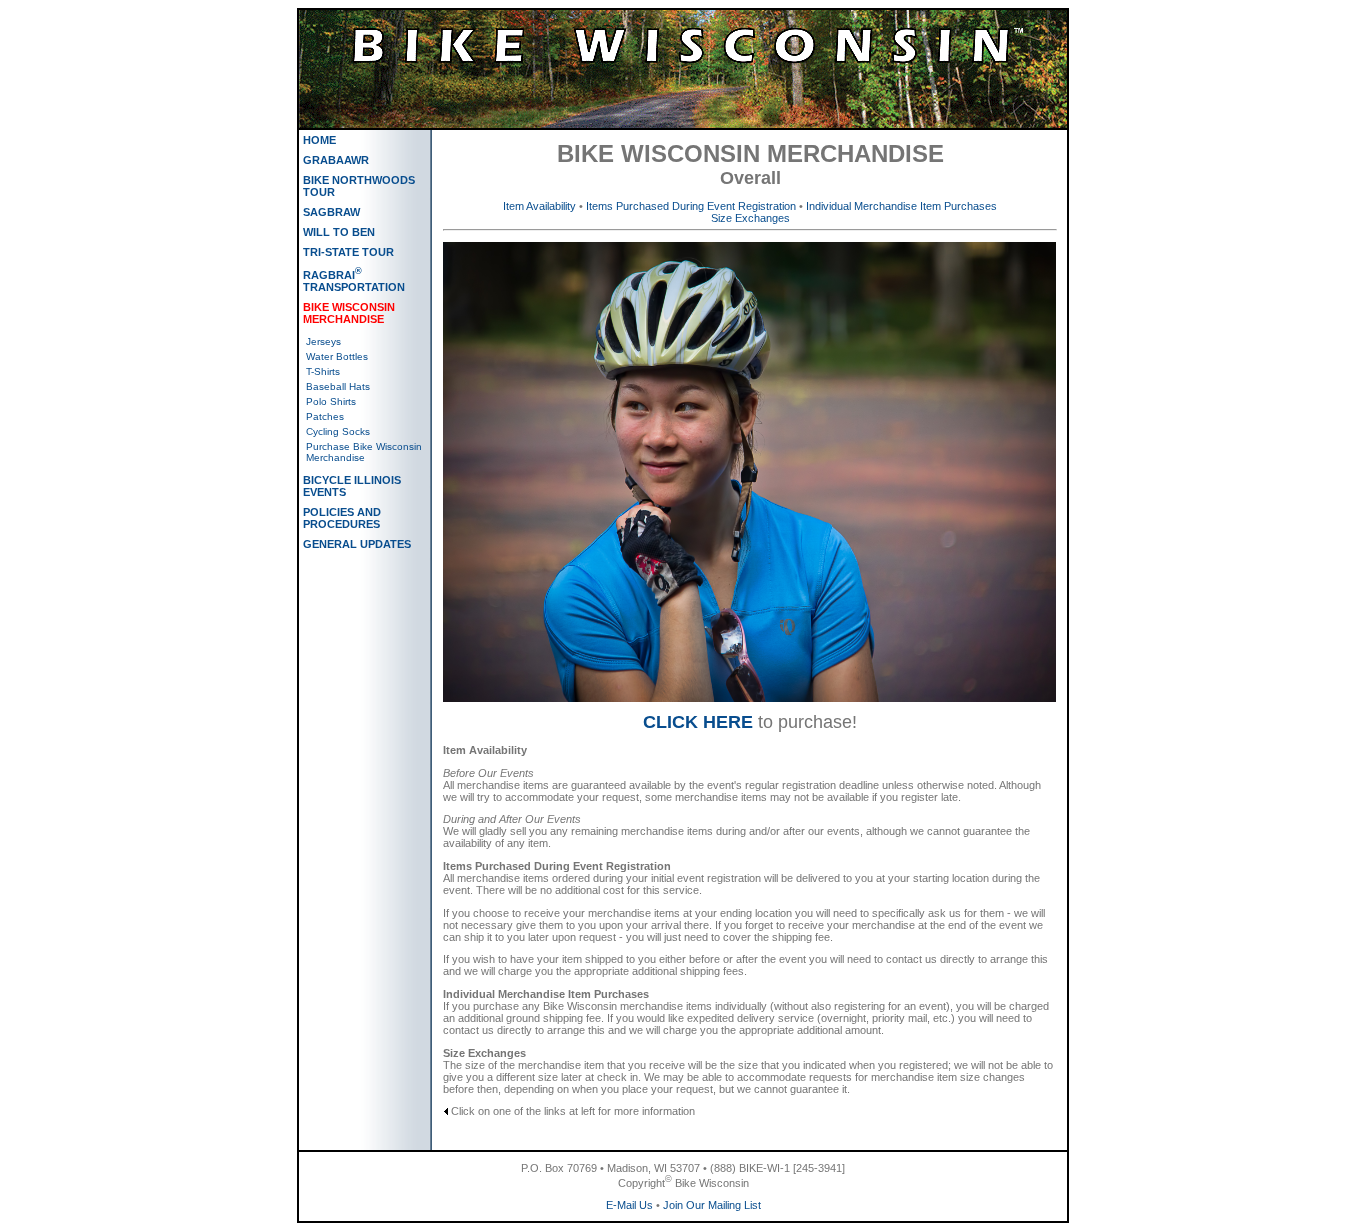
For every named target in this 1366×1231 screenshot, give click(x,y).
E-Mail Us (629, 1205)
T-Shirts (323, 371)
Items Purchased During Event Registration (691, 206)
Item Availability (539, 206)
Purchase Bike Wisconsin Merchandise (364, 452)
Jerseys (323, 341)
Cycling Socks (338, 431)
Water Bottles (337, 356)
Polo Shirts (331, 401)
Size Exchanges (750, 218)
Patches (325, 416)
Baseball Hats (338, 386)
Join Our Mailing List (712, 1205)
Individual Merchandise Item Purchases (901, 206)
